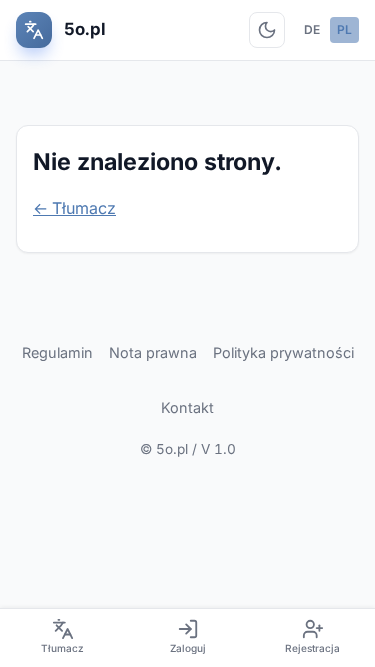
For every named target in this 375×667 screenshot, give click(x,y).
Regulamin (57, 352)
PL (344, 29)
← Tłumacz (74, 208)
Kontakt (187, 407)
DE (312, 29)
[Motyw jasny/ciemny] (267, 30)
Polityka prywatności (283, 352)
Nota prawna (153, 352)
